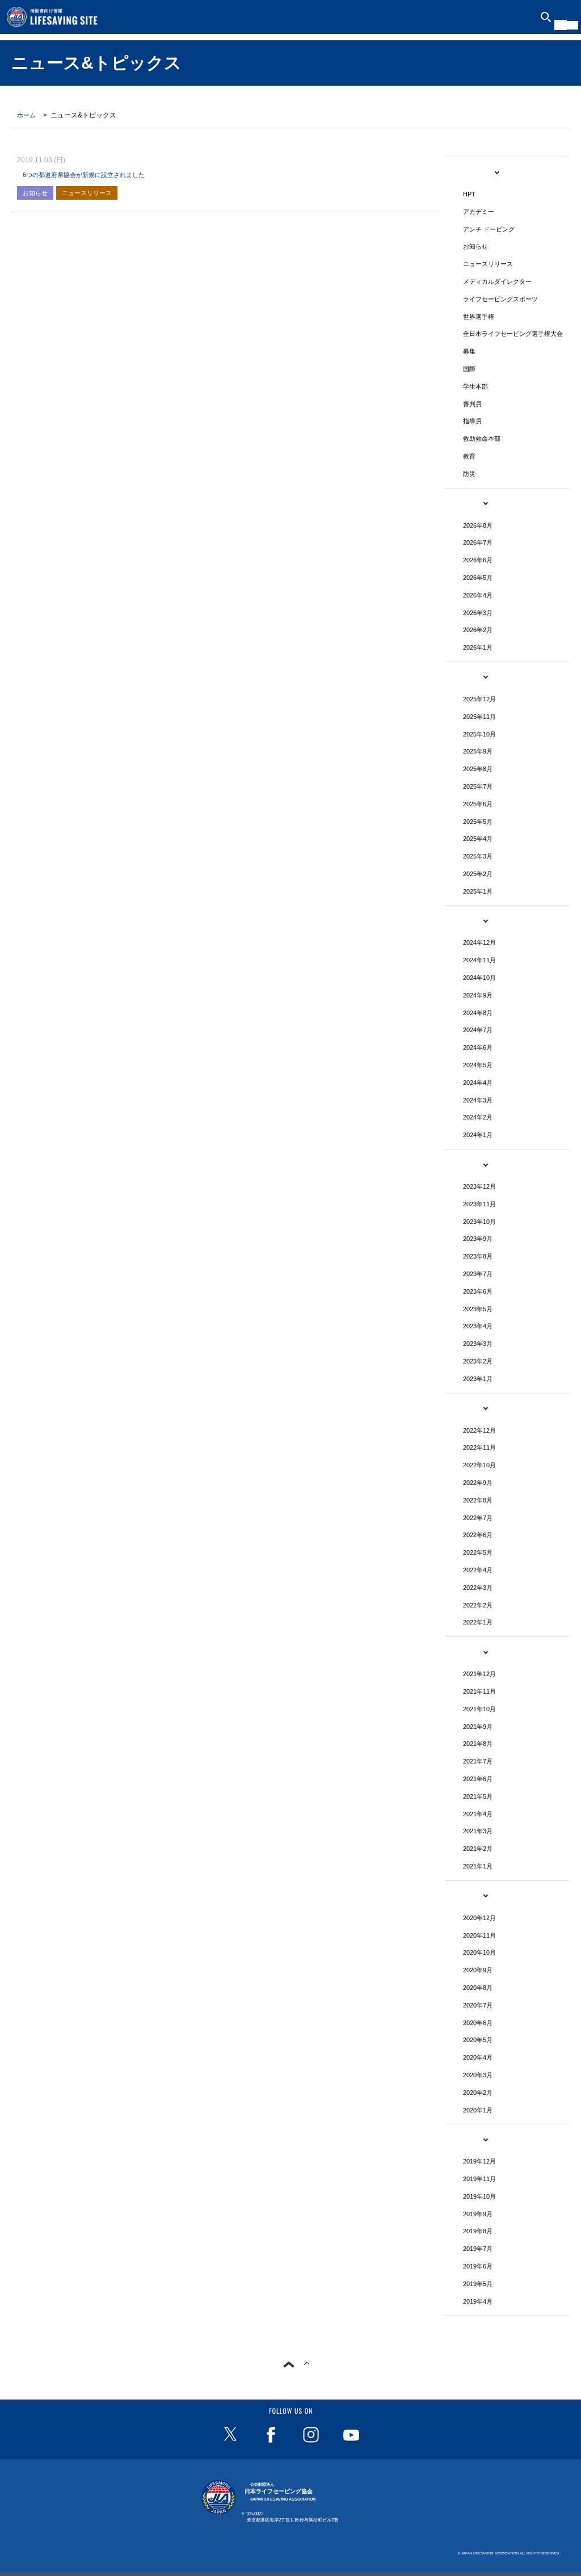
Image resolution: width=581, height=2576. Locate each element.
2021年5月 (478, 1796)
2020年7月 (478, 2005)
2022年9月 (478, 1483)
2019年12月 (479, 2161)
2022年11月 (479, 1447)
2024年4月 (478, 1083)
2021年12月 (479, 1674)
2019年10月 (479, 2196)
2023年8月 (478, 1256)
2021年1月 (478, 1866)
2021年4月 (478, 1814)
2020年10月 (479, 1952)
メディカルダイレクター (497, 281)
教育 (469, 456)
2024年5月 (478, 1065)
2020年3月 (478, 2075)
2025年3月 (478, 856)
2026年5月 (478, 578)
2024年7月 (478, 1030)
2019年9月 (478, 2214)
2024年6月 (478, 1047)
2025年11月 (479, 717)
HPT (469, 194)
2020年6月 (478, 2023)
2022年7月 (478, 1518)
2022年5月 (478, 1552)
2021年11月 (479, 1691)
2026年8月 (478, 525)
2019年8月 (478, 2231)
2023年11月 (479, 1204)
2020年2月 (478, 2093)
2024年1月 (478, 1135)
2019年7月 (478, 2249)
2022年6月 (478, 1535)
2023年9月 (478, 1239)
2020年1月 (478, 2110)
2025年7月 (478, 786)
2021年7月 (478, 1761)
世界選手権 (479, 317)
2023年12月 (479, 1186)
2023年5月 (478, 1309)
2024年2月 (478, 1117)
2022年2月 (478, 1605)
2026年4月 (478, 595)
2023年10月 (479, 1222)
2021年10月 (479, 1709)
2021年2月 (478, 1849)
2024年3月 (478, 1100)
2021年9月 (478, 1727)
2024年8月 (478, 1013)
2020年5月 (478, 2040)
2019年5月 (478, 2284)
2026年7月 (478, 542)
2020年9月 (478, 1970)
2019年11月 (479, 2179)
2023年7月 (478, 1274)
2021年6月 (478, 1779)
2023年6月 (478, 1291)
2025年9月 (478, 751)
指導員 (472, 421)
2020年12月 (479, 1918)
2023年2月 (478, 1361)
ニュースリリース (87, 193)
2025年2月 (478, 874)
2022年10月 (479, 1465)
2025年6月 (478, 804)
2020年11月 (479, 1935)
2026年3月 (478, 613)
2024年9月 (478, 995)
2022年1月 (478, 1622)
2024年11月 (479, 960)
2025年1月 (478, 891)
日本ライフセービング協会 (280, 2492)
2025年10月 (479, 734)
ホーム (26, 115)
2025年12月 (479, 699)
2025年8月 (478, 769)
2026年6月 (478, 560)
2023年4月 (478, 1326)
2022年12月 (479, 1430)
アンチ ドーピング (489, 229)
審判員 (472, 404)
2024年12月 (479, 942)
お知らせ (35, 193)
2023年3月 (478, 1344)
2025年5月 (478, 822)
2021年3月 (478, 1831)
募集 (469, 351)
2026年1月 (478, 647)
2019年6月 (478, 2266)
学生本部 (475, 386)
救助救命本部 (482, 439)
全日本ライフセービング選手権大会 (513, 334)
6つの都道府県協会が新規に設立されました (84, 175)
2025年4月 (478, 839)
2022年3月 (478, 1588)
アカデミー (479, 212)
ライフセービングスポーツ (500, 299)
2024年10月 (479, 978)
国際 (469, 369)
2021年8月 (478, 1744)
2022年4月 (478, 1570)
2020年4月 (478, 2057)
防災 (469, 474)
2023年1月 (478, 1379)
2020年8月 (478, 1988)
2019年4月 (478, 2301)
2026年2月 (478, 630)
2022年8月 (478, 1500)
